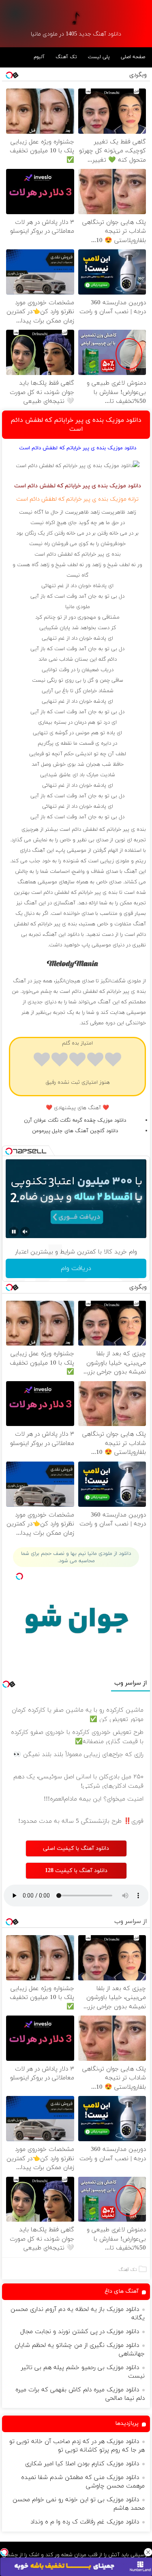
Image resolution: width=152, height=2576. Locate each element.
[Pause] (14, 1232)
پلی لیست (99, 57)
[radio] (113, 1061)
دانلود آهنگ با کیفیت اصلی (76, 1848)
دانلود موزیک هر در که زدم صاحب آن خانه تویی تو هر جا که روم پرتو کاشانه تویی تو (77, 2446)
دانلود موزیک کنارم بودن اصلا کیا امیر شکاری (82, 2464)
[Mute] (25, 1232)
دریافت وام (76, 1268)
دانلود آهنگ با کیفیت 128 (76, 1871)
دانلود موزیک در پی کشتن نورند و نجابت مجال (80, 2332)
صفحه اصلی (133, 57)
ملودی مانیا (78, 607)
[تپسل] (4, 2552)
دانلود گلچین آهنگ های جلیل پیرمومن (75, 1131)
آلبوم (39, 57)
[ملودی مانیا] (76, 18)
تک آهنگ (66, 57)
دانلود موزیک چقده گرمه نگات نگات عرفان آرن (75, 1121)
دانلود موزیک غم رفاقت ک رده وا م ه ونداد (85, 2522)
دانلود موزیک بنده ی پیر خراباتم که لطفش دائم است (76, 425)
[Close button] (148, 2552)
